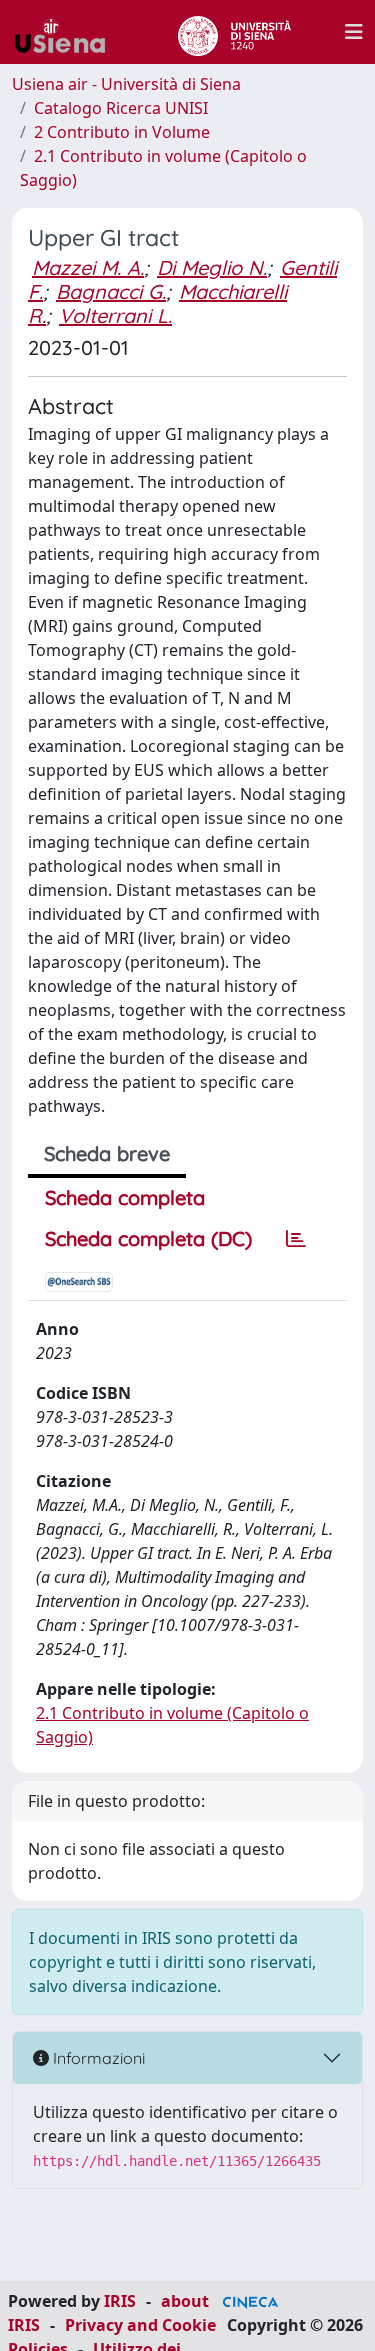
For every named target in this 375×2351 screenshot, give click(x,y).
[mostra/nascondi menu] (354, 32)
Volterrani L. (115, 315)
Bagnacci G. (111, 291)
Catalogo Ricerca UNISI (121, 108)
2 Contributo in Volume (122, 132)
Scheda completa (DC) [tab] (148, 1238)
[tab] (296, 1239)
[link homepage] (68, 32)
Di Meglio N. (212, 267)
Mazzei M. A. (88, 267)
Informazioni (97, 2058)
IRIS (120, 2301)
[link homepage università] (234, 32)
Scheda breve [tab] (107, 1153)
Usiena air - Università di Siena (126, 84)
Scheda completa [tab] (125, 1197)
